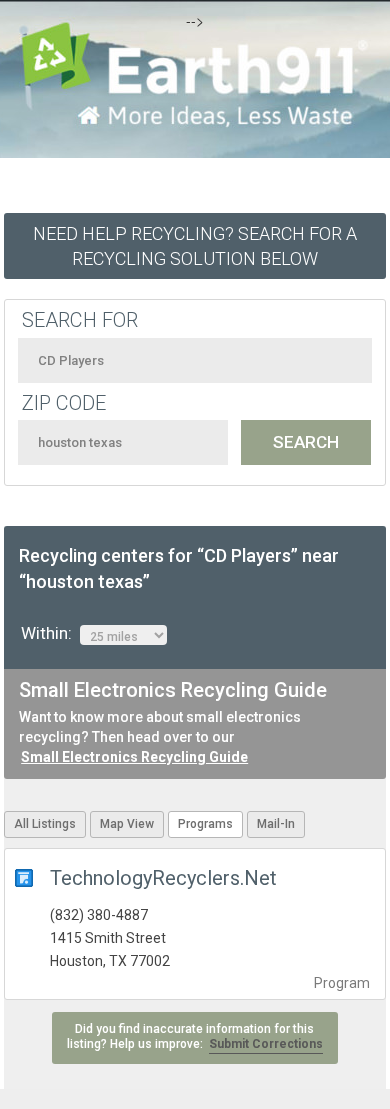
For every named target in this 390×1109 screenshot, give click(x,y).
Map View (127, 824)
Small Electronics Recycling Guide (134, 757)
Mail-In (276, 824)
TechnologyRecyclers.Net (163, 878)
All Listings (45, 824)
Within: (50, 633)
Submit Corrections (266, 1044)
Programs (205, 824)
